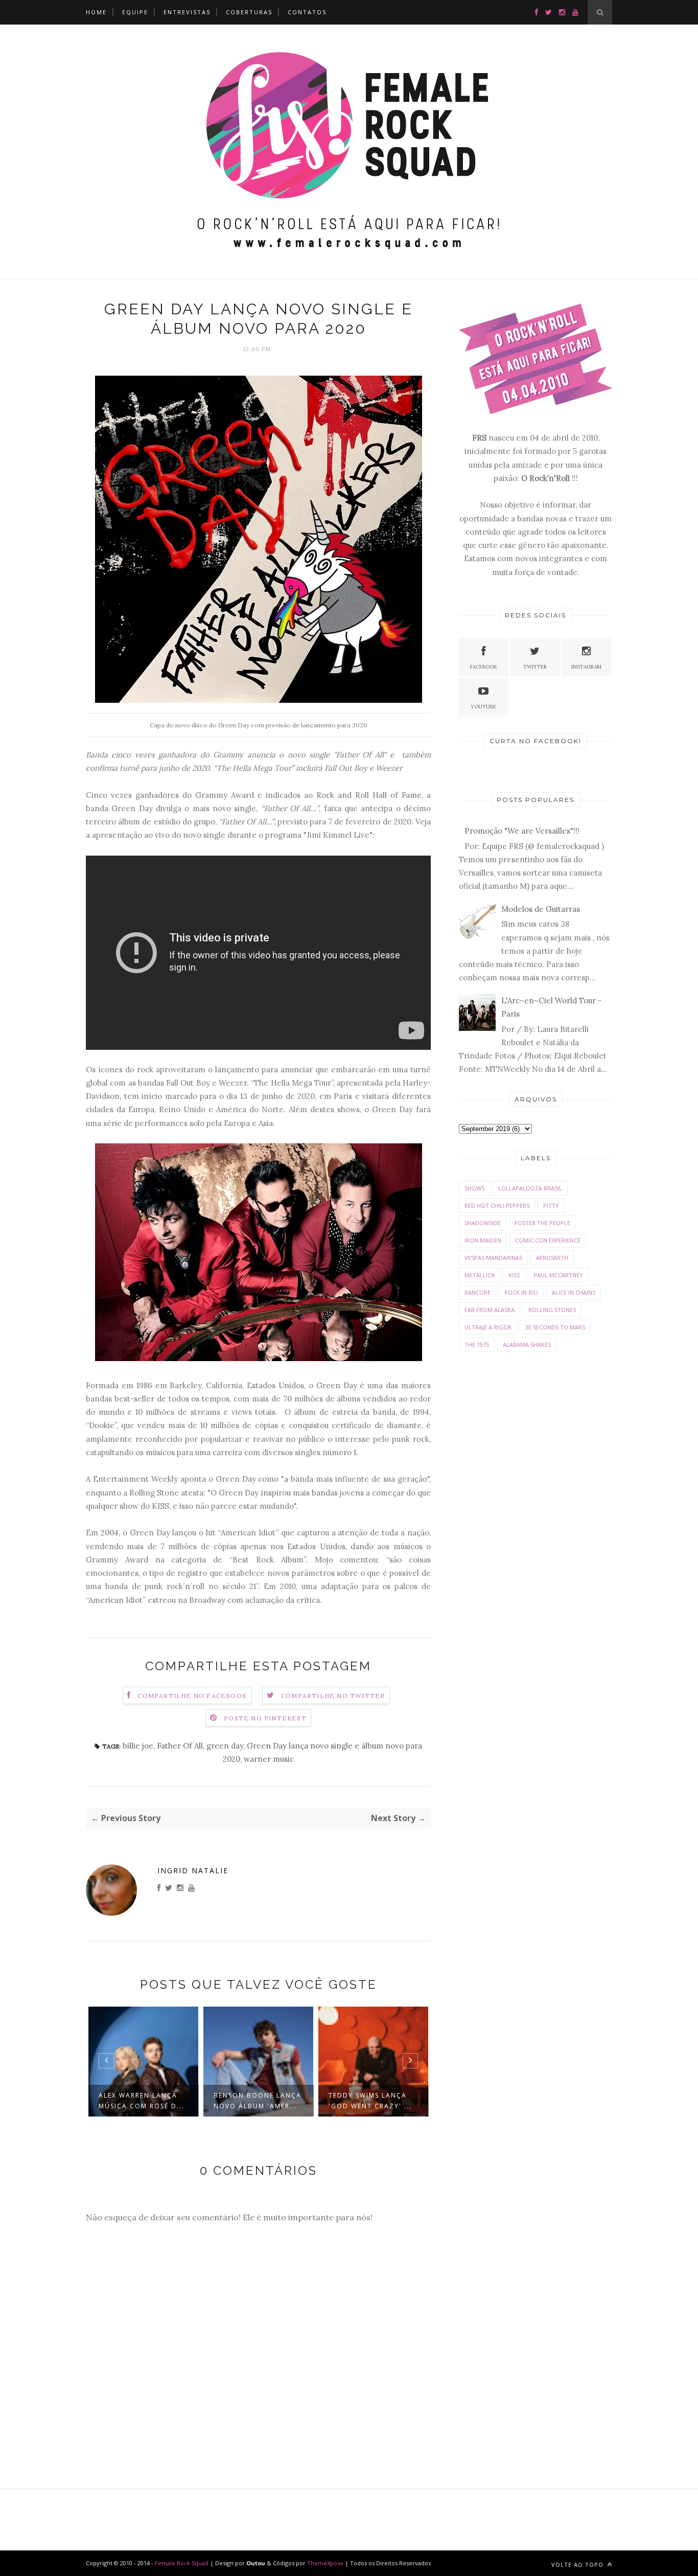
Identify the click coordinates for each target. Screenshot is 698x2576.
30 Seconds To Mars (555, 1327)
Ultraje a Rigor (488, 1327)
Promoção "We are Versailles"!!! (522, 831)
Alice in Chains (574, 1292)
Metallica (480, 1275)
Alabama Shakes (527, 1344)
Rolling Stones (552, 1310)
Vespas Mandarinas (493, 1258)
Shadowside (483, 1223)
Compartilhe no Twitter (333, 1696)
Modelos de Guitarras (541, 909)
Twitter (535, 667)
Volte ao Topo (578, 2564)
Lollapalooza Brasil (530, 1188)
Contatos (307, 12)
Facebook (484, 667)
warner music (269, 1759)
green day (225, 1746)
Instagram (586, 667)
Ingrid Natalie (193, 1870)
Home (96, 12)
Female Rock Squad (182, 2563)
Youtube (483, 707)
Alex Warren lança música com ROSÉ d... (142, 2101)
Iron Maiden (483, 1240)
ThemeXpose (325, 2563)
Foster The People (542, 1223)
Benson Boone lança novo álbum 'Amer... (258, 2101)
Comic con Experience (548, 1240)
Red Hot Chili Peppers (497, 1205)
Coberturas (249, 12)
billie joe (138, 1746)
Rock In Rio (521, 1292)
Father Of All (180, 1746)
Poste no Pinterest (265, 1718)
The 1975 (477, 1344)
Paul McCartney (558, 1275)
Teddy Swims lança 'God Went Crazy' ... (370, 2101)
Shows (474, 1188)
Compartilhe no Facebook (192, 1696)
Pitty (551, 1205)
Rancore (478, 1292)
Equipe (135, 12)
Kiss (514, 1275)
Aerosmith (552, 1258)
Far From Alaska (490, 1310)
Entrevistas (187, 12)
